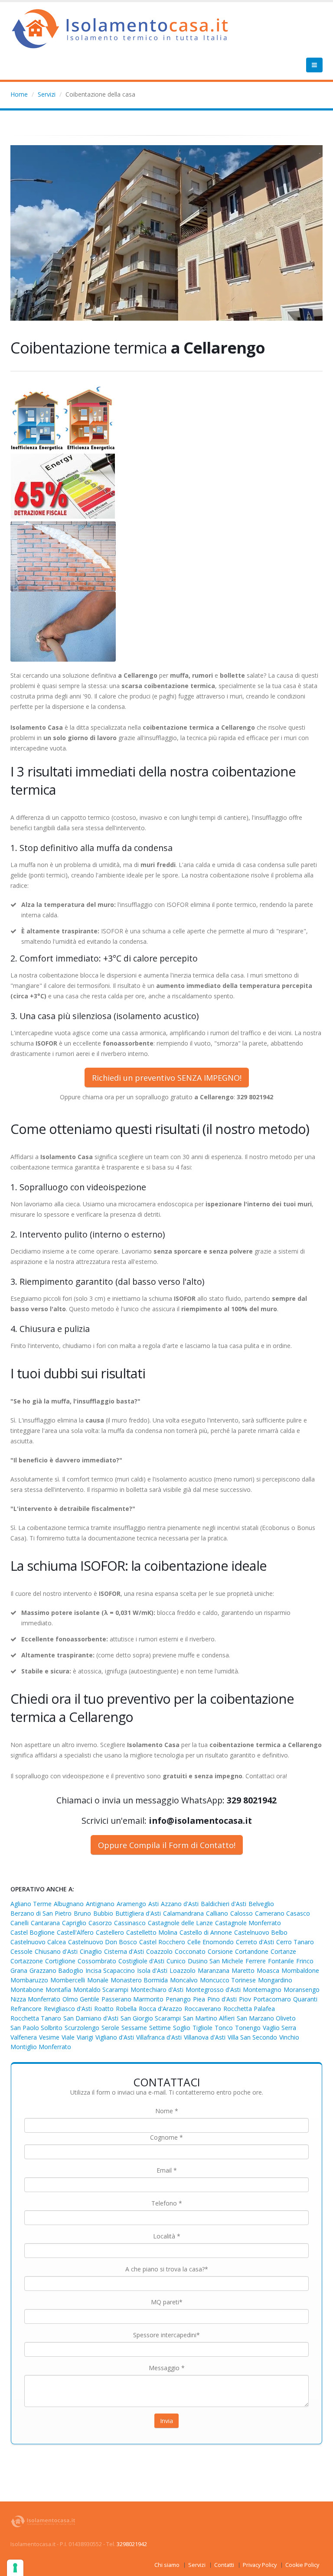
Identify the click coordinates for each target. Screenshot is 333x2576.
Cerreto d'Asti (255, 1942)
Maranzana (214, 1970)
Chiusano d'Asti (56, 1951)
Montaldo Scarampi (101, 1990)
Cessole (21, 1951)
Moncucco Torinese (228, 1980)
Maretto (243, 1970)
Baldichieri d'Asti (224, 1904)
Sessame (134, 2028)
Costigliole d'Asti (141, 1961)
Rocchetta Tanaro (36, 2018)
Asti (153, 1904)
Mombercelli (68, 1980)
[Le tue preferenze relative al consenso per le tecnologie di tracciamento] (15, 2568)
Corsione (220, 1951)
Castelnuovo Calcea (38, 1942)
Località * (167, 2236)
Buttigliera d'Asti (138, 1913)
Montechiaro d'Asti (157, 1990)
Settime (160, 2028)
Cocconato (190, 1951)
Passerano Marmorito (132, 1999)
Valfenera (24, 2037)
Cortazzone (27, 1961)
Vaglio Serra (279, 2028)
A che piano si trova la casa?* (167, 2269)
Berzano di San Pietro (41, 1913)
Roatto (104, 2009)
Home (19, 94)
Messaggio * (167, 2368)
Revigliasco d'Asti (68, 2009)
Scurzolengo (82, 2028)
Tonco (224, 2028)
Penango (178, 1999)
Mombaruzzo (29, 1980)
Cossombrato (97, 1961)
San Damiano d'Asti (91, 2018)
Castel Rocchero (162, 1942)
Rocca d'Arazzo (160, 2009)
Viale (68, 2037)
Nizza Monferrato (35, 1999)
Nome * (167, 2111)
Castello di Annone (206, 1932)
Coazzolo (159, 1951)
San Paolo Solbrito (36, 2028)
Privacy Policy (260, 2565)
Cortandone (252, 1951)
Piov (245, 1999)
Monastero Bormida (139, 1980)
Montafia (58, 1990)
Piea (199, 1999)
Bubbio (103, 1913)
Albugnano (69, 1904)
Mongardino (275, 1980)
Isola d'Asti (152, 1970)
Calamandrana (183, 1913)
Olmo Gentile (81, 1999)
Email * (167, 2170)
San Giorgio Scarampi (151, 2018)
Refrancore (26, 2009)
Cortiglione (60, 1961)
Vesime (49, 2037)
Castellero (110, 1932)
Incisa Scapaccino (110, 1970)
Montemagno (262, 1990)
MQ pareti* (167, 2302)
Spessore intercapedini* (166, 2335)
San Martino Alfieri (209, 2018)
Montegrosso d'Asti (213, 1990)
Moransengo (302, 1990)
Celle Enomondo (211, 1942)
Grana (19, 1970)
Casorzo (100, 1923)
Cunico (176, 1961)
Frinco (305, 1961)
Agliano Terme (31, 1904)
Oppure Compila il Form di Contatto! (167, 1845)
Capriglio (74, 1923)
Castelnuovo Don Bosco (103, 1942)
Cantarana (45, 1923)
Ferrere (256, 1961)
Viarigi (85, 2037)
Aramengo (131, 1904)
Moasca (268, 1970)
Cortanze (283, 1951)
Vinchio (289, 2037)
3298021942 (132, 2544)
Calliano (217, 1913)
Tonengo (248, 2028)
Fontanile (281, 1961)
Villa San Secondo (252, 2037)
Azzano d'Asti (180, 1904)
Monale (98, 1980)
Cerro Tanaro (295, 1942)
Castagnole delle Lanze (180, 1923)
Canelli (20, 1923)
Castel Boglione (33, 1932)
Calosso (242, 1913)
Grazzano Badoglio (56, 1970)
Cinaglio (91, 1951)
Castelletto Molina (152, 1932)
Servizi (47, 94)
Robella (126, 2009)
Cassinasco (130, 1923)
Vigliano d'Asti (115, 2037)
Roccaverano (203, 2009)
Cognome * (166, 2137)
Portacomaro (272, 1999)
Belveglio (261, 1904)
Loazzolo (183, 1970)
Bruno (82, 1913)
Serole (110, 2028)
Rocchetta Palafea (249, 2009)
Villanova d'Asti (205, 2037)
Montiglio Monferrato (41, 2047)
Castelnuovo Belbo (261, 1932)
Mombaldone (300, 1970)
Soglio (182, 2028)
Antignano (100, 1904)
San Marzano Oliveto (266, 2018)
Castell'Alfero (75, 1932)
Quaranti (305, 1999)
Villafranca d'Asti (159, 2037)
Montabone (27, 1990)
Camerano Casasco (282, 1913)
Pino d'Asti (222, 1999)
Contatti (224, 2565)
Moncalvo (184, 1980)
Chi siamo (167, 2565)
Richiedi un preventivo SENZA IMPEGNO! (167, 1078)
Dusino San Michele (215, 1961)
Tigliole (202, 2028)
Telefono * (167, 2203)
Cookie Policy (302, 2565)
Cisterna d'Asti (124, 1951)
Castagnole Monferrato (248, 1923)
